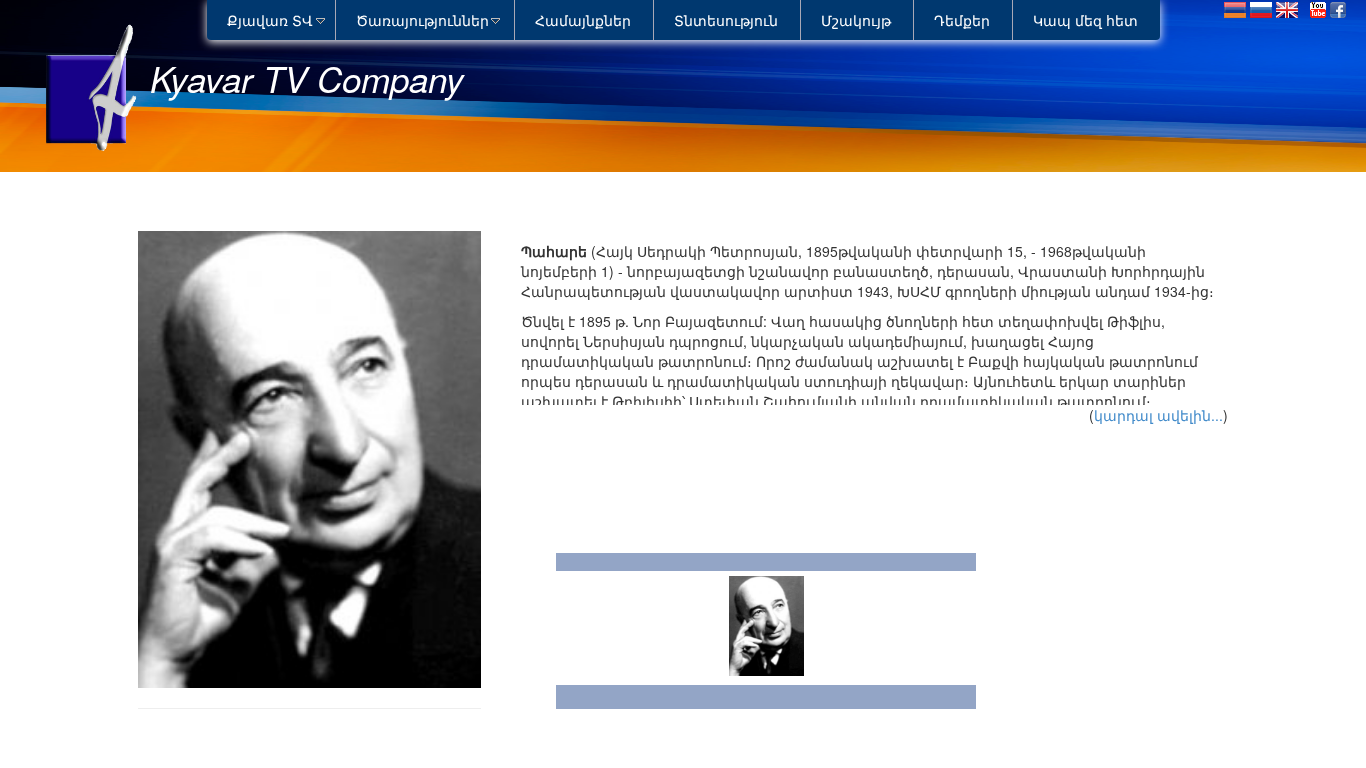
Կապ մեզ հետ (1085, 20)
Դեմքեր (962, 20)
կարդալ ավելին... (1158, 415)
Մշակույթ (856, 20)
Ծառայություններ (422, 20)
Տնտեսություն (726, 20)
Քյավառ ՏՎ (270, 20)
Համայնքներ (583, 20)
